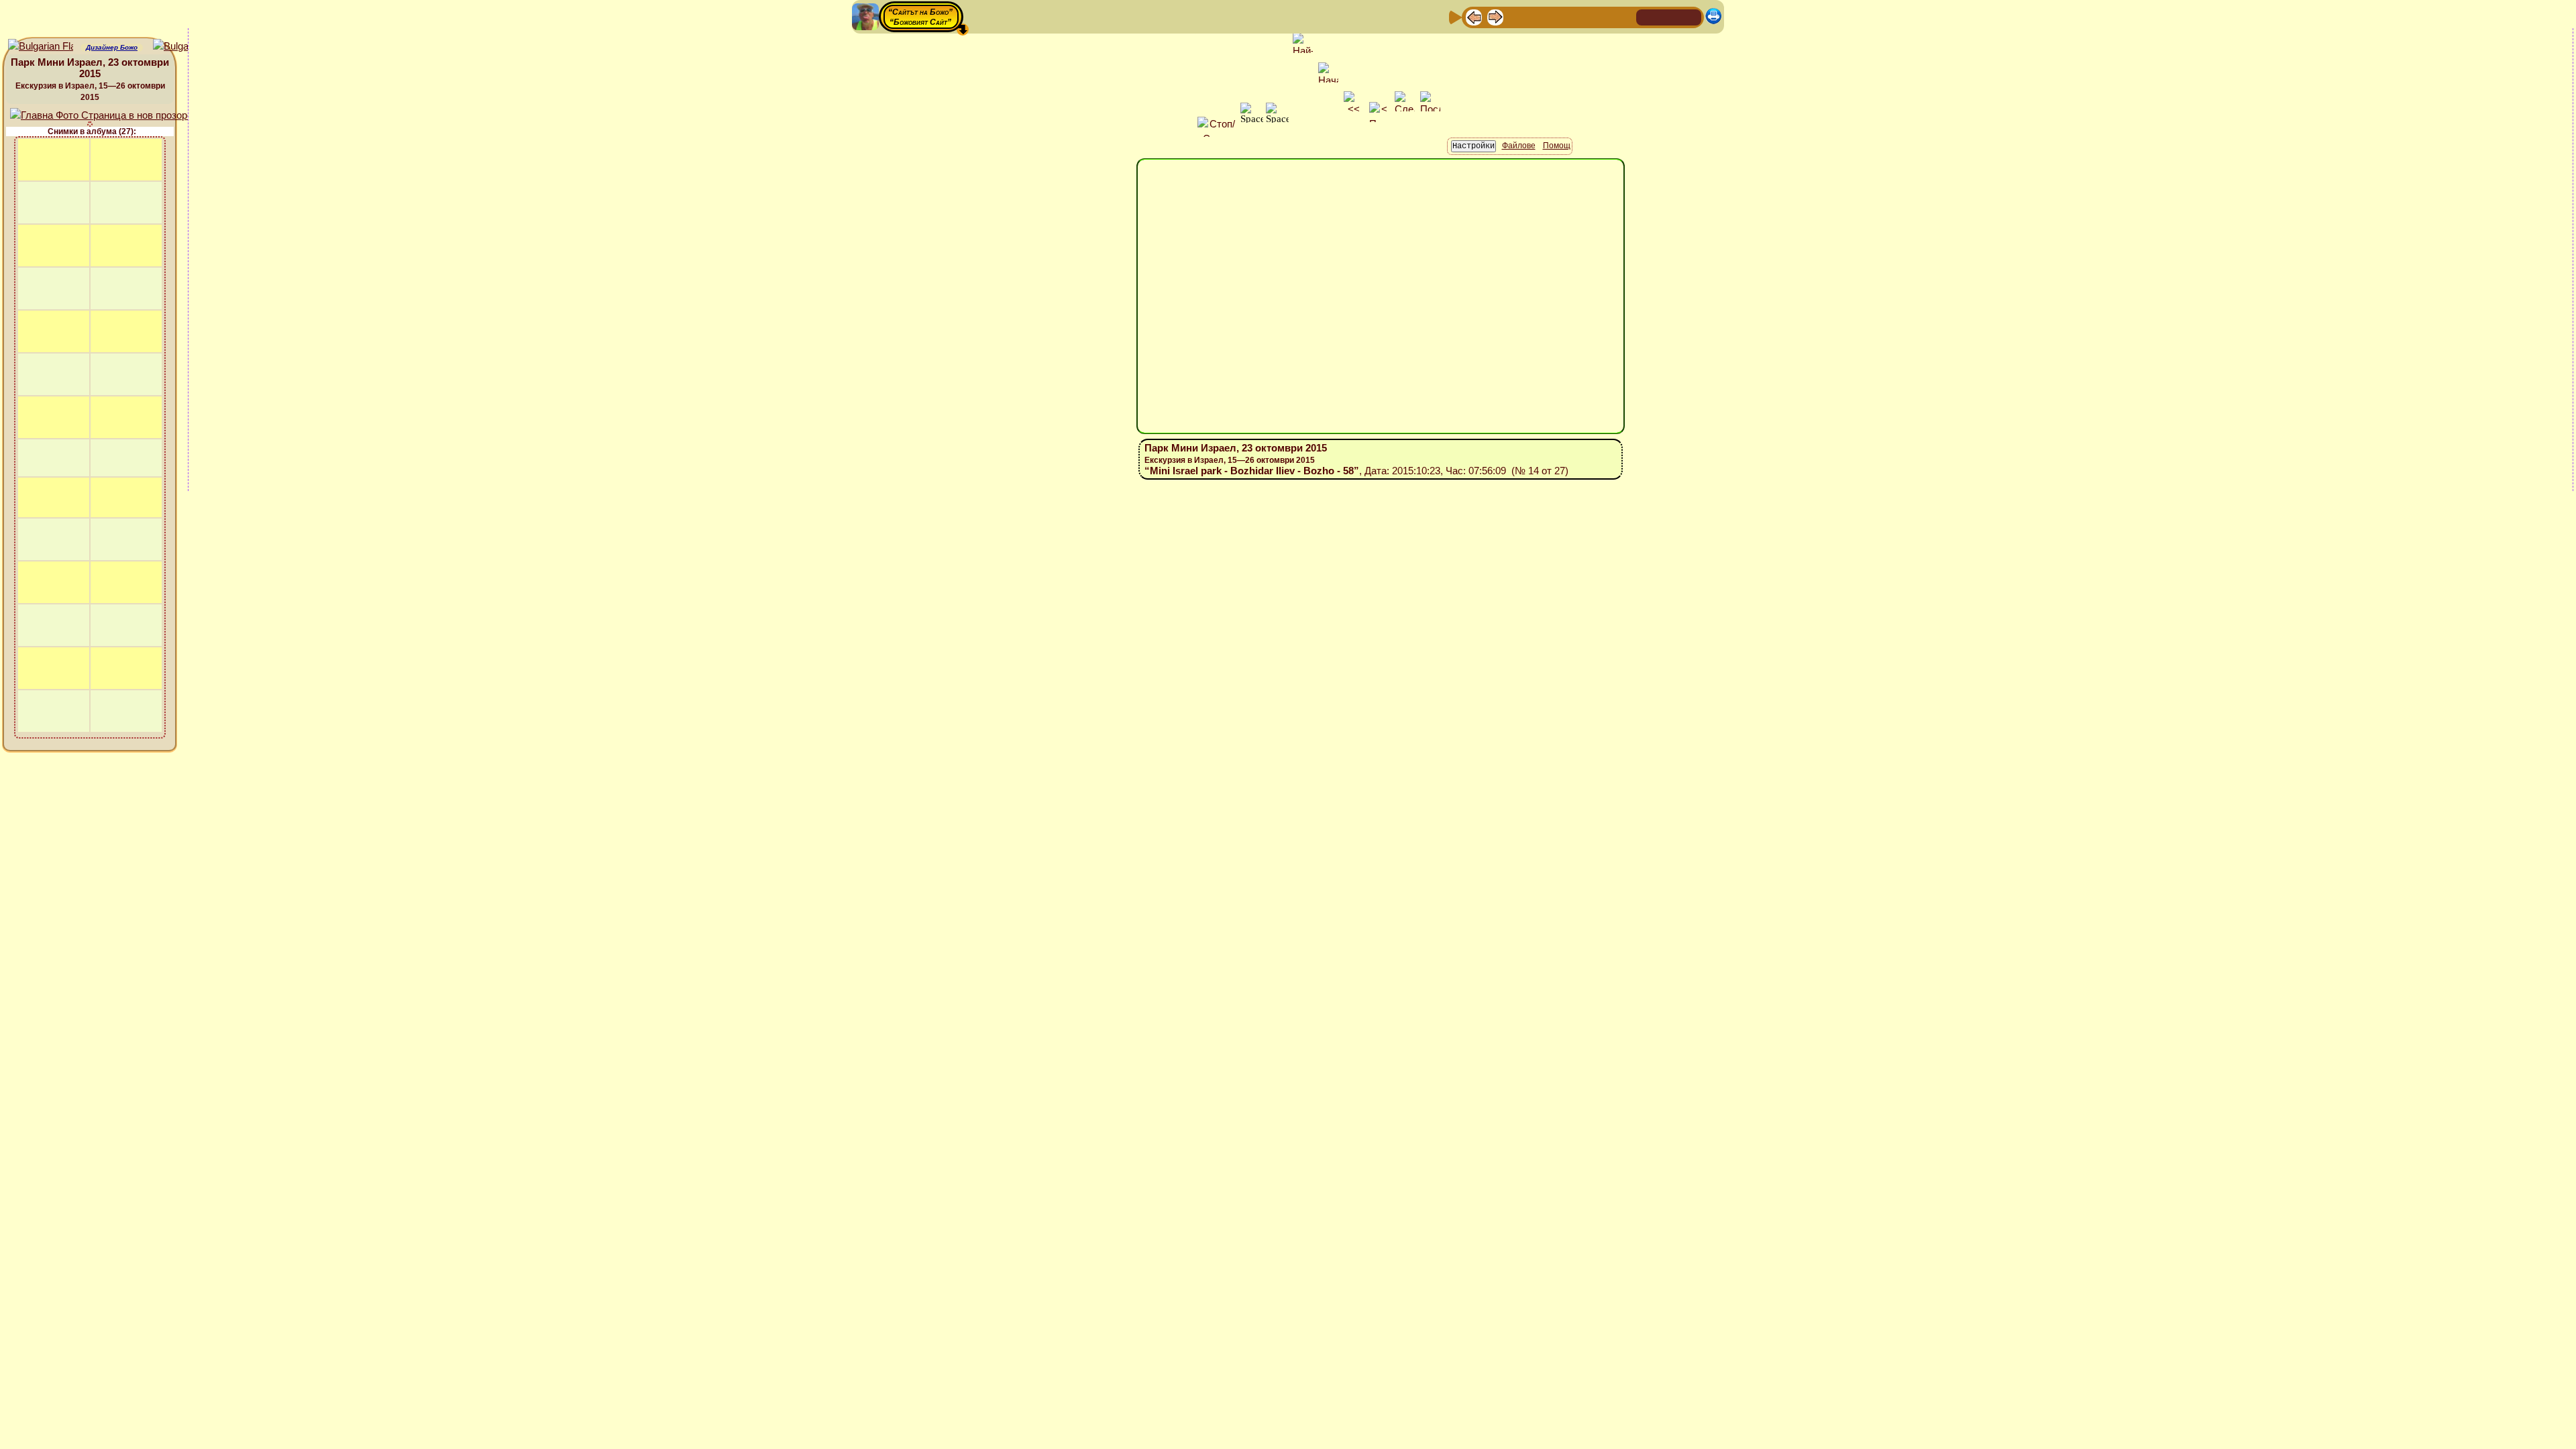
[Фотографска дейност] (1581, 16)
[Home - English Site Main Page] (1690, 16)
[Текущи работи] (1560, 16)
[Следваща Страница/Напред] (1495, 16)
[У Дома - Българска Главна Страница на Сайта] (1669, 16)
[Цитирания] (1538, 16)
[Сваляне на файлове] (1603, 16)
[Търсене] (1624, 16)
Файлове (1519, 146)
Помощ (1557, 146)
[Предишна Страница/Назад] (1474, 16)
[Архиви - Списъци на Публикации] (1517, 16)
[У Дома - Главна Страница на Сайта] (1648, 16)
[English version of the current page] (41, 47)
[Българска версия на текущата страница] (185, 47)
